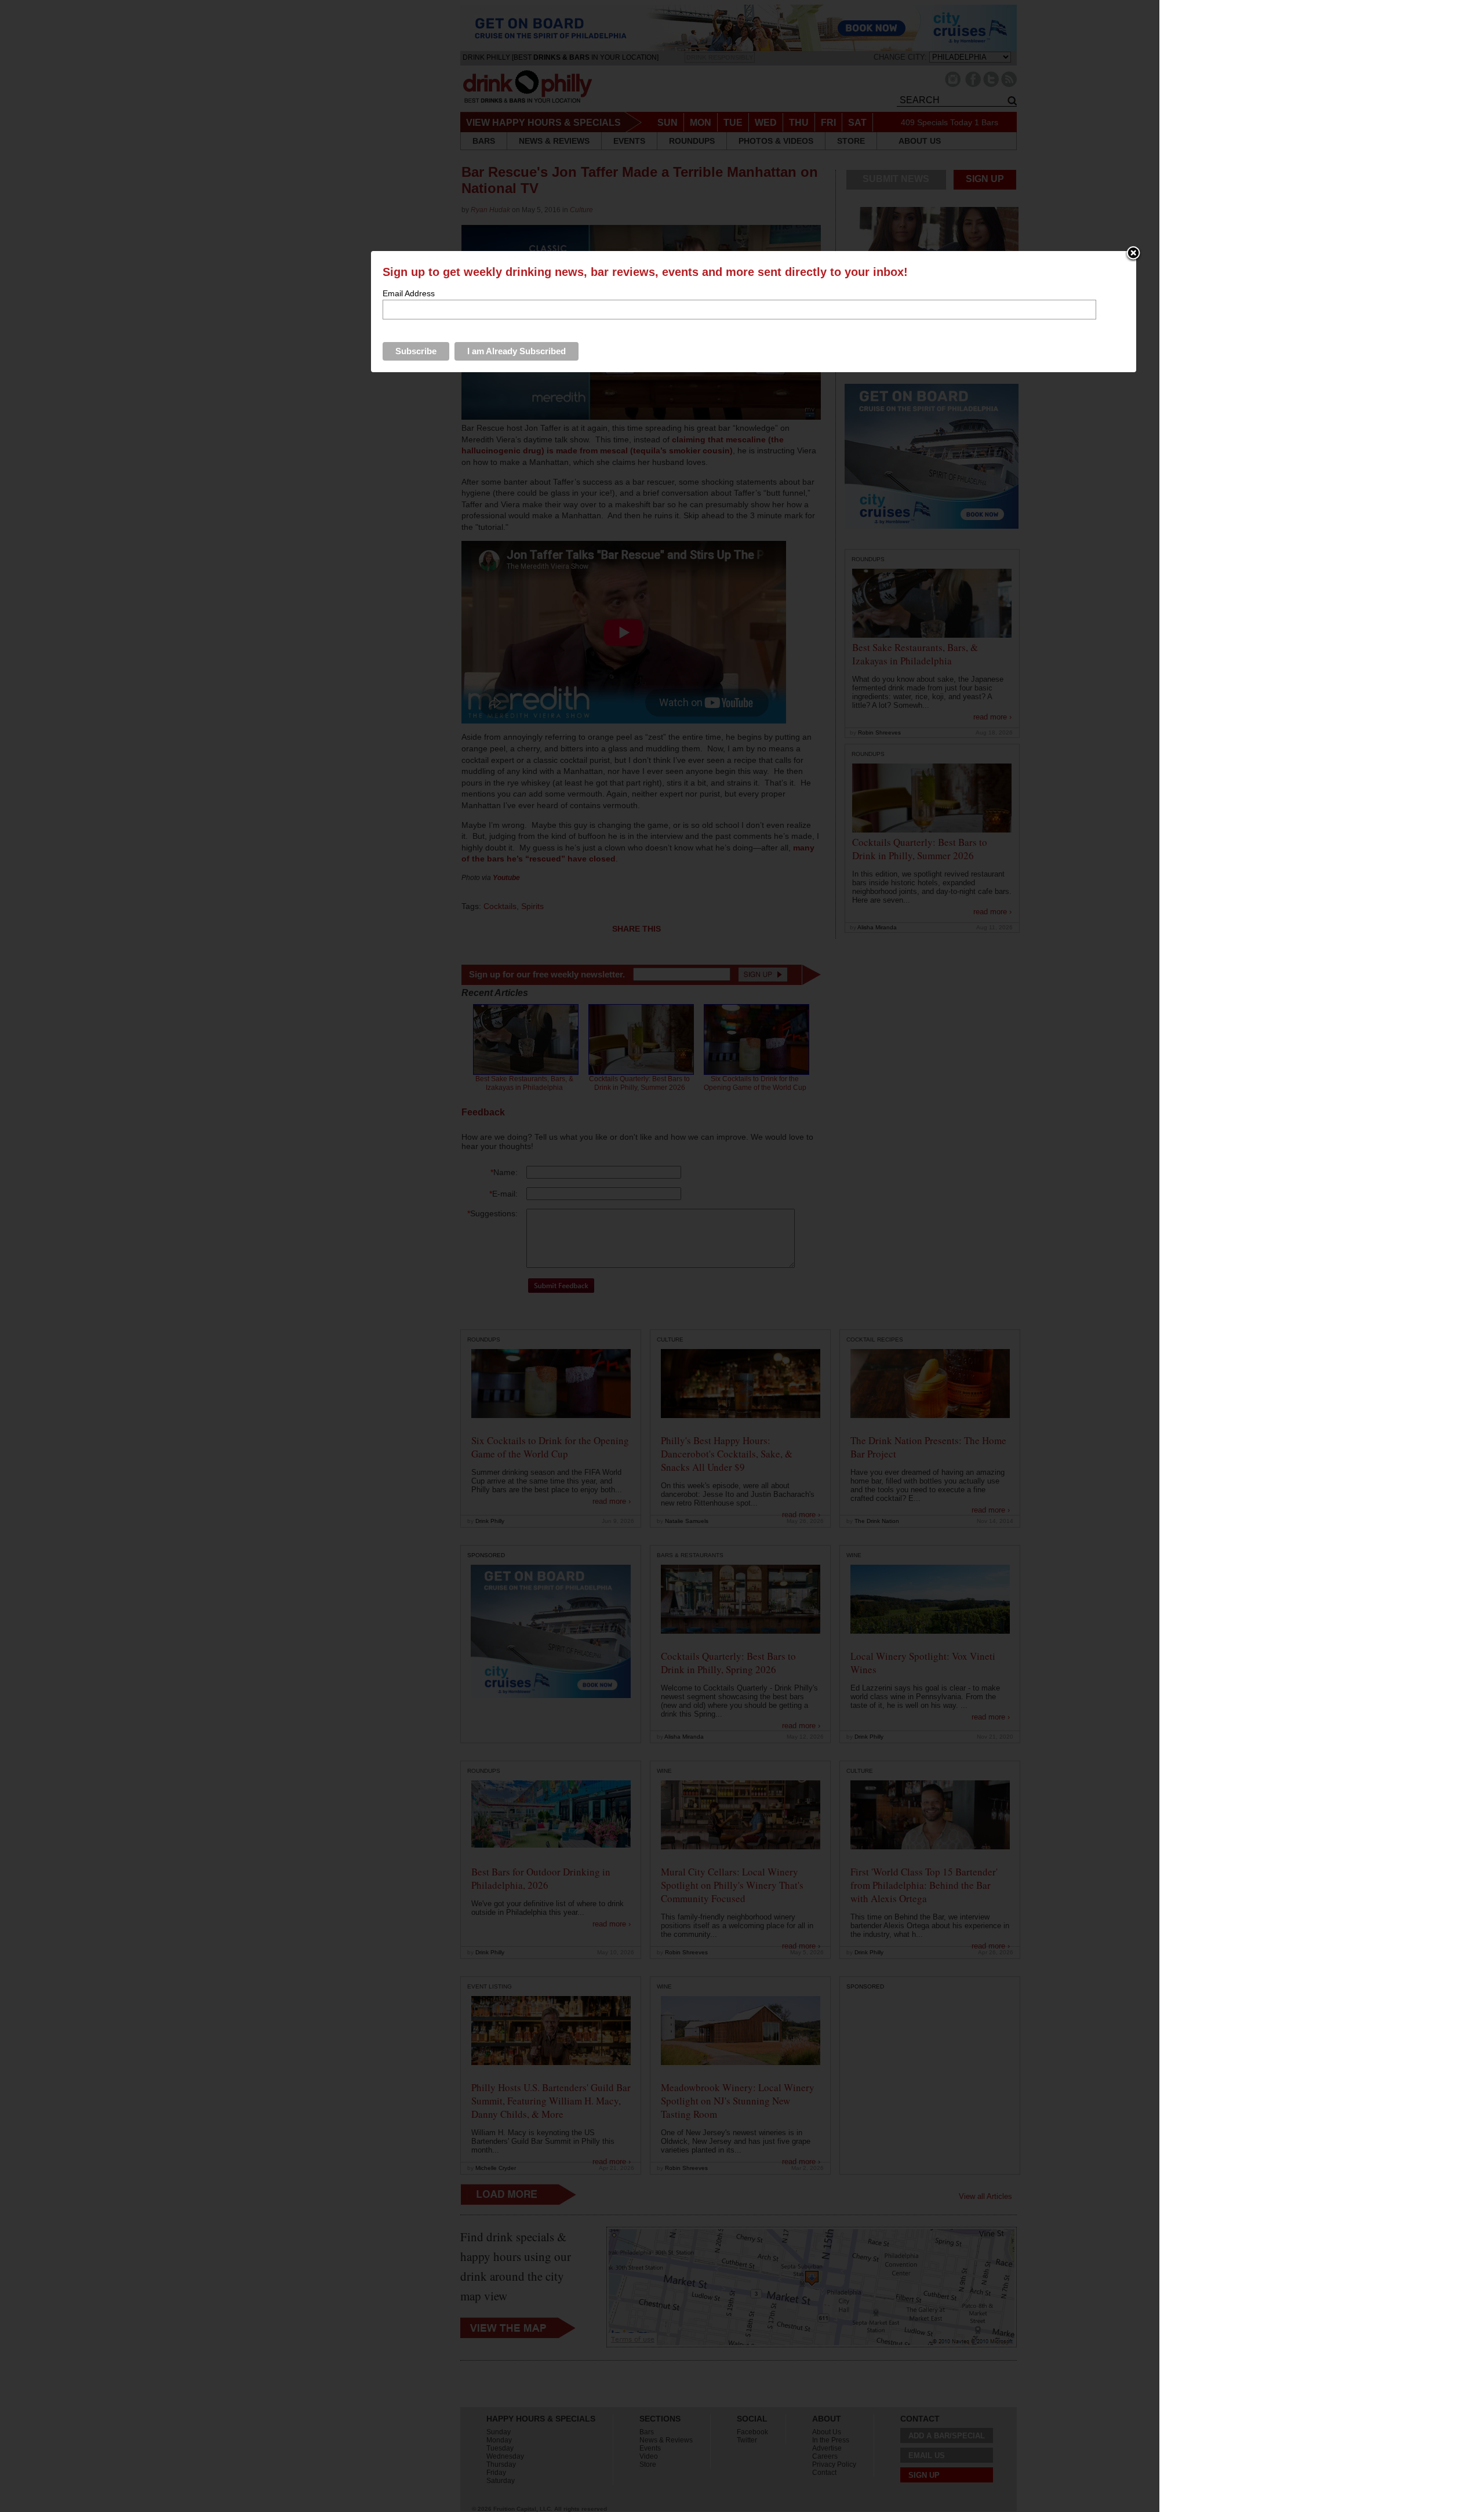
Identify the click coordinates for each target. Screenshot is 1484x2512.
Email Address (409, 293)
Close (1133, 254)
